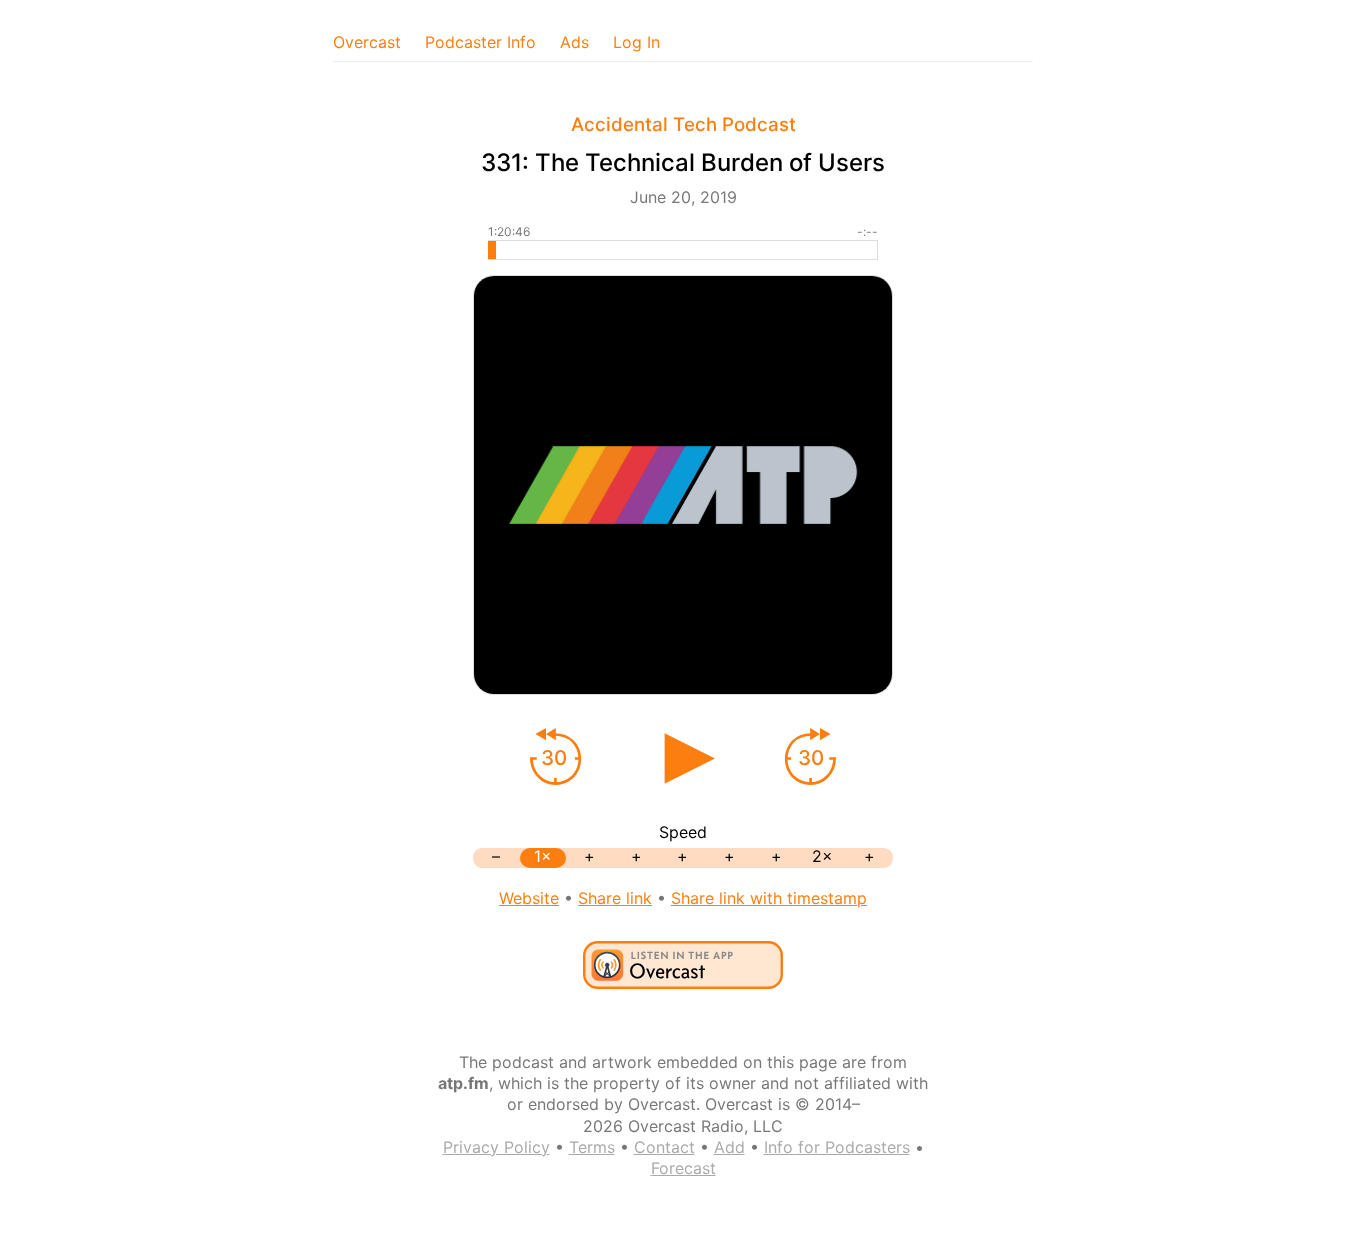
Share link (615, 898)
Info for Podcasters (837, 1147)
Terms (592, 1147)
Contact (664, 1147)
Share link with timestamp (769, 898)
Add (729, 1147)
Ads (574, 42)
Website (529, 898)
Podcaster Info (480, 42)
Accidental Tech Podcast (683, 124)
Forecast (683, 1168)
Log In (636, 42)
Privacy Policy (496, 1147)
